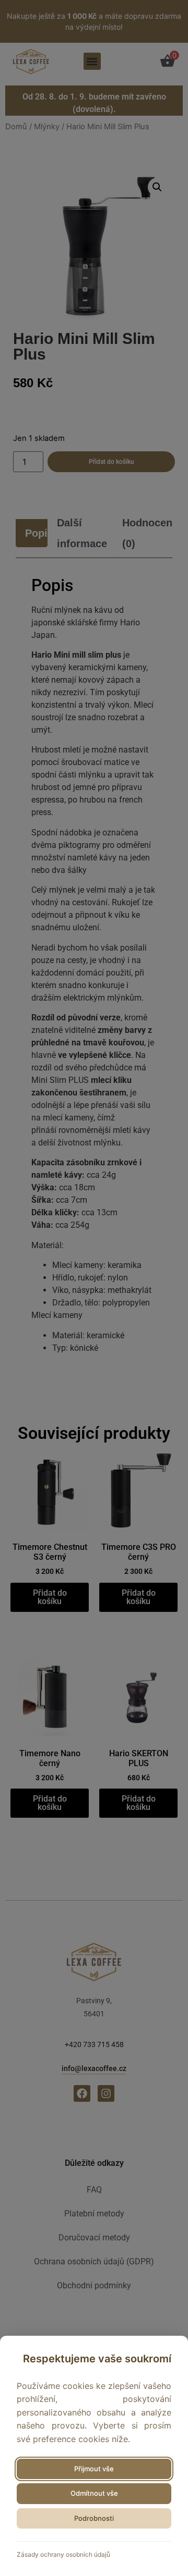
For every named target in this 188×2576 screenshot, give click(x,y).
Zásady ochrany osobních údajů (63, 2554)
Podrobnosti (94, 2518)
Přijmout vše (94, 2469)
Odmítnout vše (94, 2493)
